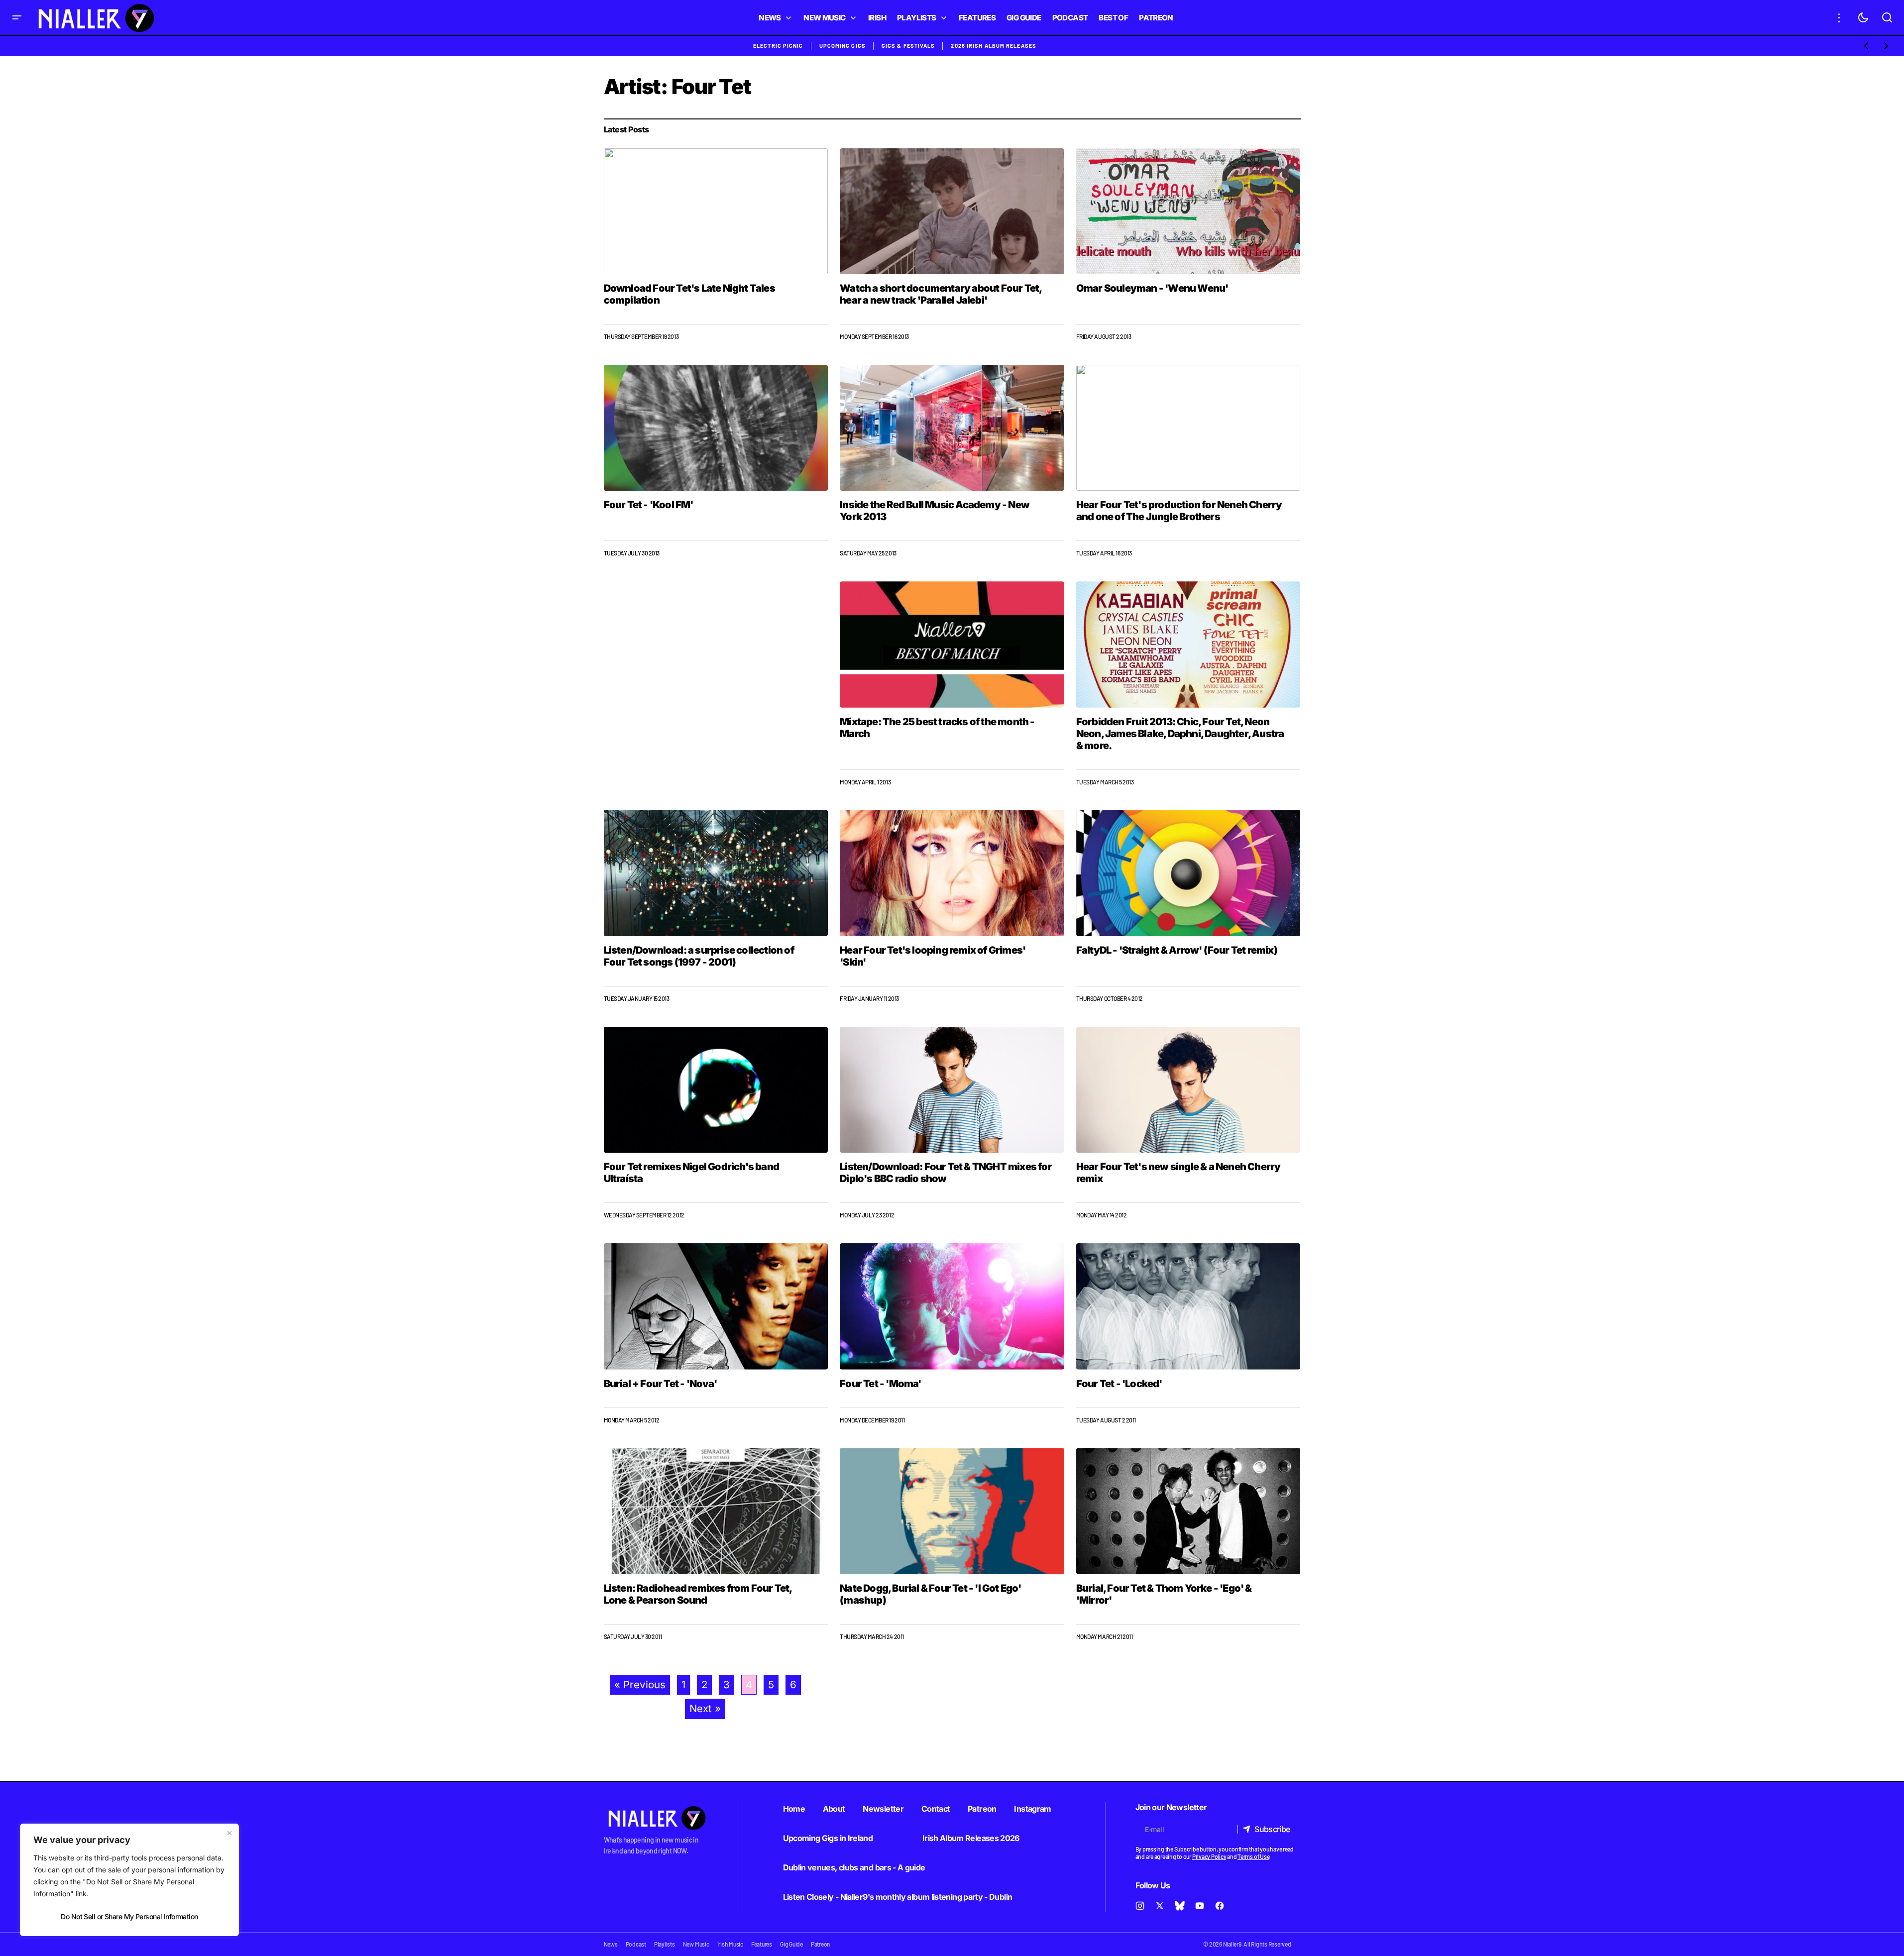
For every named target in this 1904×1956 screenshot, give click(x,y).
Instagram (1032, 1809)
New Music (696, 1944)
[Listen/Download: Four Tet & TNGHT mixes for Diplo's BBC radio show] (952, 1090)
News (611, 1944)
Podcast (636, 1944)
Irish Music (730, 1944)
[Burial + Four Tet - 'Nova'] (716, 1306)
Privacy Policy (1209, 1856)
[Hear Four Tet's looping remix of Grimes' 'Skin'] (952, 873)
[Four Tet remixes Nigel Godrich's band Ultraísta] (716, 1090)
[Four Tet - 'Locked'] (1188, 1306)
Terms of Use (1253, 1856)
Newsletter (883, 1809)
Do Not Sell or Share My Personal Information (129, 1916)
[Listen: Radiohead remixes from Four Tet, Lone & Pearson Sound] (716, 1511)
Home (794, 1809)
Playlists (665, 1944)
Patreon (982, 1809)
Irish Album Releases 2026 (971, 1838)
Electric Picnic (778, 46)
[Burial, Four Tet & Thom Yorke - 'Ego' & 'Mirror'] (1188, 1511)
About (834, 1809)
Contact (936, 1809)
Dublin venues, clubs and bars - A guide (854, 1867)
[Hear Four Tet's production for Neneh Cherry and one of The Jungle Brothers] (1188, 428)
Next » (705, 1708)
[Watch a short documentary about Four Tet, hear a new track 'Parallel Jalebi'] (952, 212)
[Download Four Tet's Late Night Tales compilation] (716, 211)
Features (762, 1944)
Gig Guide (791, 1944)
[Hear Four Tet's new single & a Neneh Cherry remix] (1188, 1090)
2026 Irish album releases (994, 46)
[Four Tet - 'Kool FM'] (716, 428)
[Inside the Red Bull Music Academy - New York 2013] (952, 428)
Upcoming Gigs (842, 46)
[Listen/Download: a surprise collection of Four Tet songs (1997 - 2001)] (716, 873)
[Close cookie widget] (229, 1833)
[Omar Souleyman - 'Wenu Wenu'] (1188, 211)
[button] (17, 18)
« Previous (640, 1684)
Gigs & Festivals (908, 46)
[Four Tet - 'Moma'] (952, 1306)
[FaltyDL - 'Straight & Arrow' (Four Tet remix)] (1188, 873)
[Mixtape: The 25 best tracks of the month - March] (952, 645)
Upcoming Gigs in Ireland (828, 1838)
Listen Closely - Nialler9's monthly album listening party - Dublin (898, 1897)
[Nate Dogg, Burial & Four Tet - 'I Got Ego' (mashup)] (952, 1511)
